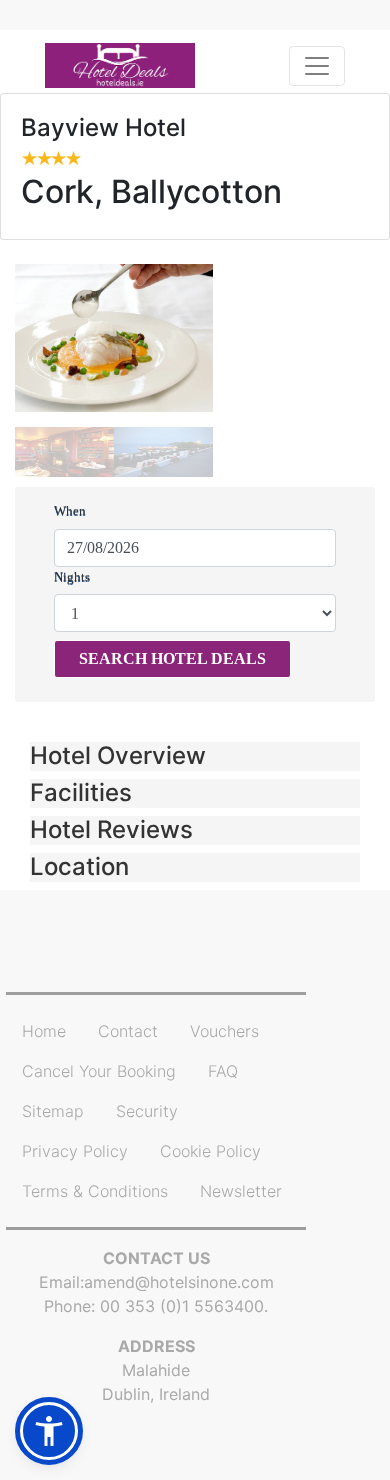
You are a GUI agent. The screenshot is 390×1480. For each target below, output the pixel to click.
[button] (195, 756)
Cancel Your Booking (99, 1071)
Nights (72, 576)
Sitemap (53, 1111)
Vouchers (224, 1031)
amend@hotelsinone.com (179, 1282)
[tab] (195, 756)
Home (44, 1031)
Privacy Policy (75, 1151)
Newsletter (241, 1191)
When (70, 510)
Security (147, 1111)
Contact (128, 1031)
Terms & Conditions (95, 1191)
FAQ (223, 1071)
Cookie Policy (210, 1151)
